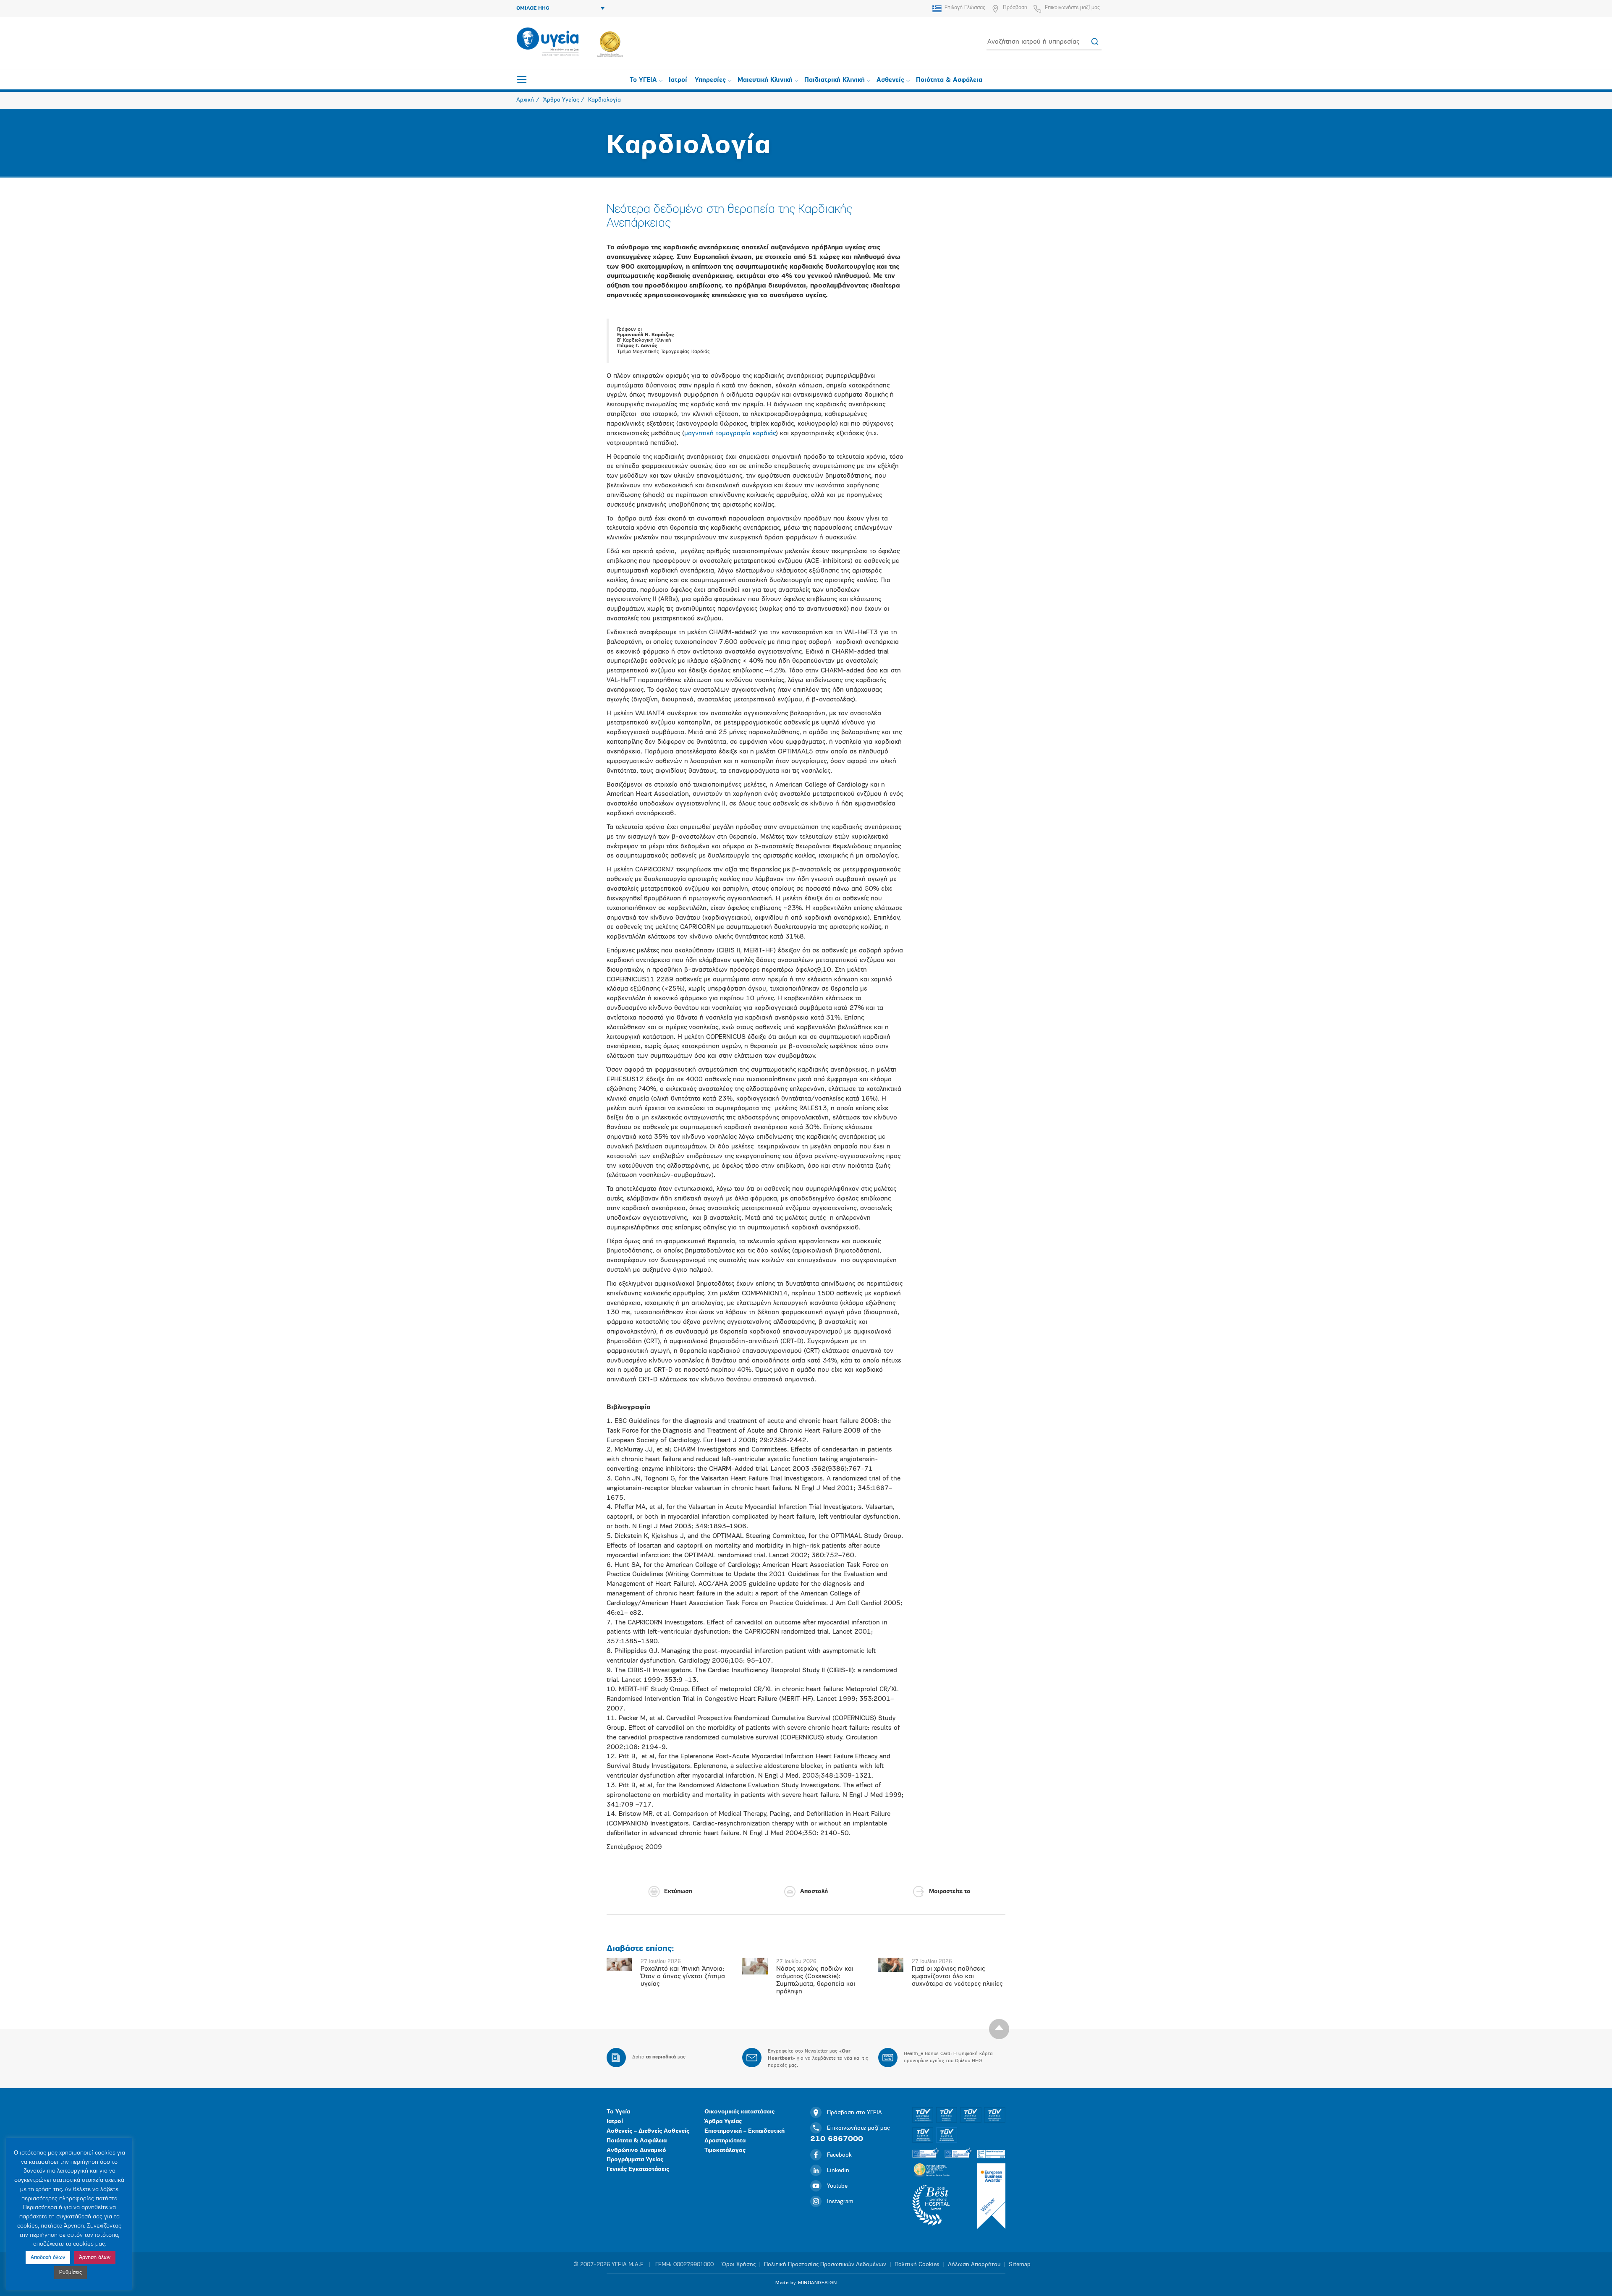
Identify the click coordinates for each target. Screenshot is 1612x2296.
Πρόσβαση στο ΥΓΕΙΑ (854, 2113)
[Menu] (522, 79)
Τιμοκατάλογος (725, 2151)
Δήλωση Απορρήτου (974, 2265)
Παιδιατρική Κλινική (835, 80)
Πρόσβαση (1015, 8)
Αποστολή (814, 1892)
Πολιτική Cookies (917, 2265)
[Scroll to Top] (999, 2029)
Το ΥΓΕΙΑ (643, 80)
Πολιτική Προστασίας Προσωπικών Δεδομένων (825, 2265)
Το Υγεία (618, 2112)
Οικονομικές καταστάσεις (739, 2112)
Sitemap (1020, 2265)
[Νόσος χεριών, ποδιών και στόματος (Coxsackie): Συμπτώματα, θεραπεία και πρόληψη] (755, 1966)
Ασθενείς (890, 80)
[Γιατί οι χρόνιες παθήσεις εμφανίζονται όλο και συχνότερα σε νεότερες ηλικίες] (891, 1965)
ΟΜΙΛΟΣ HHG (533, 8)
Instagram (840, 2202)
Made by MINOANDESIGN (806, 2283)
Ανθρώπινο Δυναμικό (636, 2151)
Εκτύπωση (678, 1892)
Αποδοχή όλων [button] (48, 2258)
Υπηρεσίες (710, 80)
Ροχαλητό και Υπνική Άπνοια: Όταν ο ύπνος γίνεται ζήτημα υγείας (683, 1977)
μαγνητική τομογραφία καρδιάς (730, 434)
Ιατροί (678, 80)
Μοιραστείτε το (950, 1892)
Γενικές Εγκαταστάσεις (638, 2169)
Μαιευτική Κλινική (765, 80)
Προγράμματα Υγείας (635, 2160)
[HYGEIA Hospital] (548, 42)
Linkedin (838, 2171)
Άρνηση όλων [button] (95, 2258)
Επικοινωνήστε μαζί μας (1072, 8)
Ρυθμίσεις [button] (71, 2273)
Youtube (837, 2186)
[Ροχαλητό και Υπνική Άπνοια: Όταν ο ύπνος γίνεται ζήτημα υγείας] (619, 1964)
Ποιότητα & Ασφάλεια (949, 80)
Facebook (839, 2155)
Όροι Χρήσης (739, 2265)
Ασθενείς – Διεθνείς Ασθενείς (648, 2131)
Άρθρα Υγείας (723, 2122)
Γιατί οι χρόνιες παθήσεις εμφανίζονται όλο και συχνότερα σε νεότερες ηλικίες (957, 1977)
